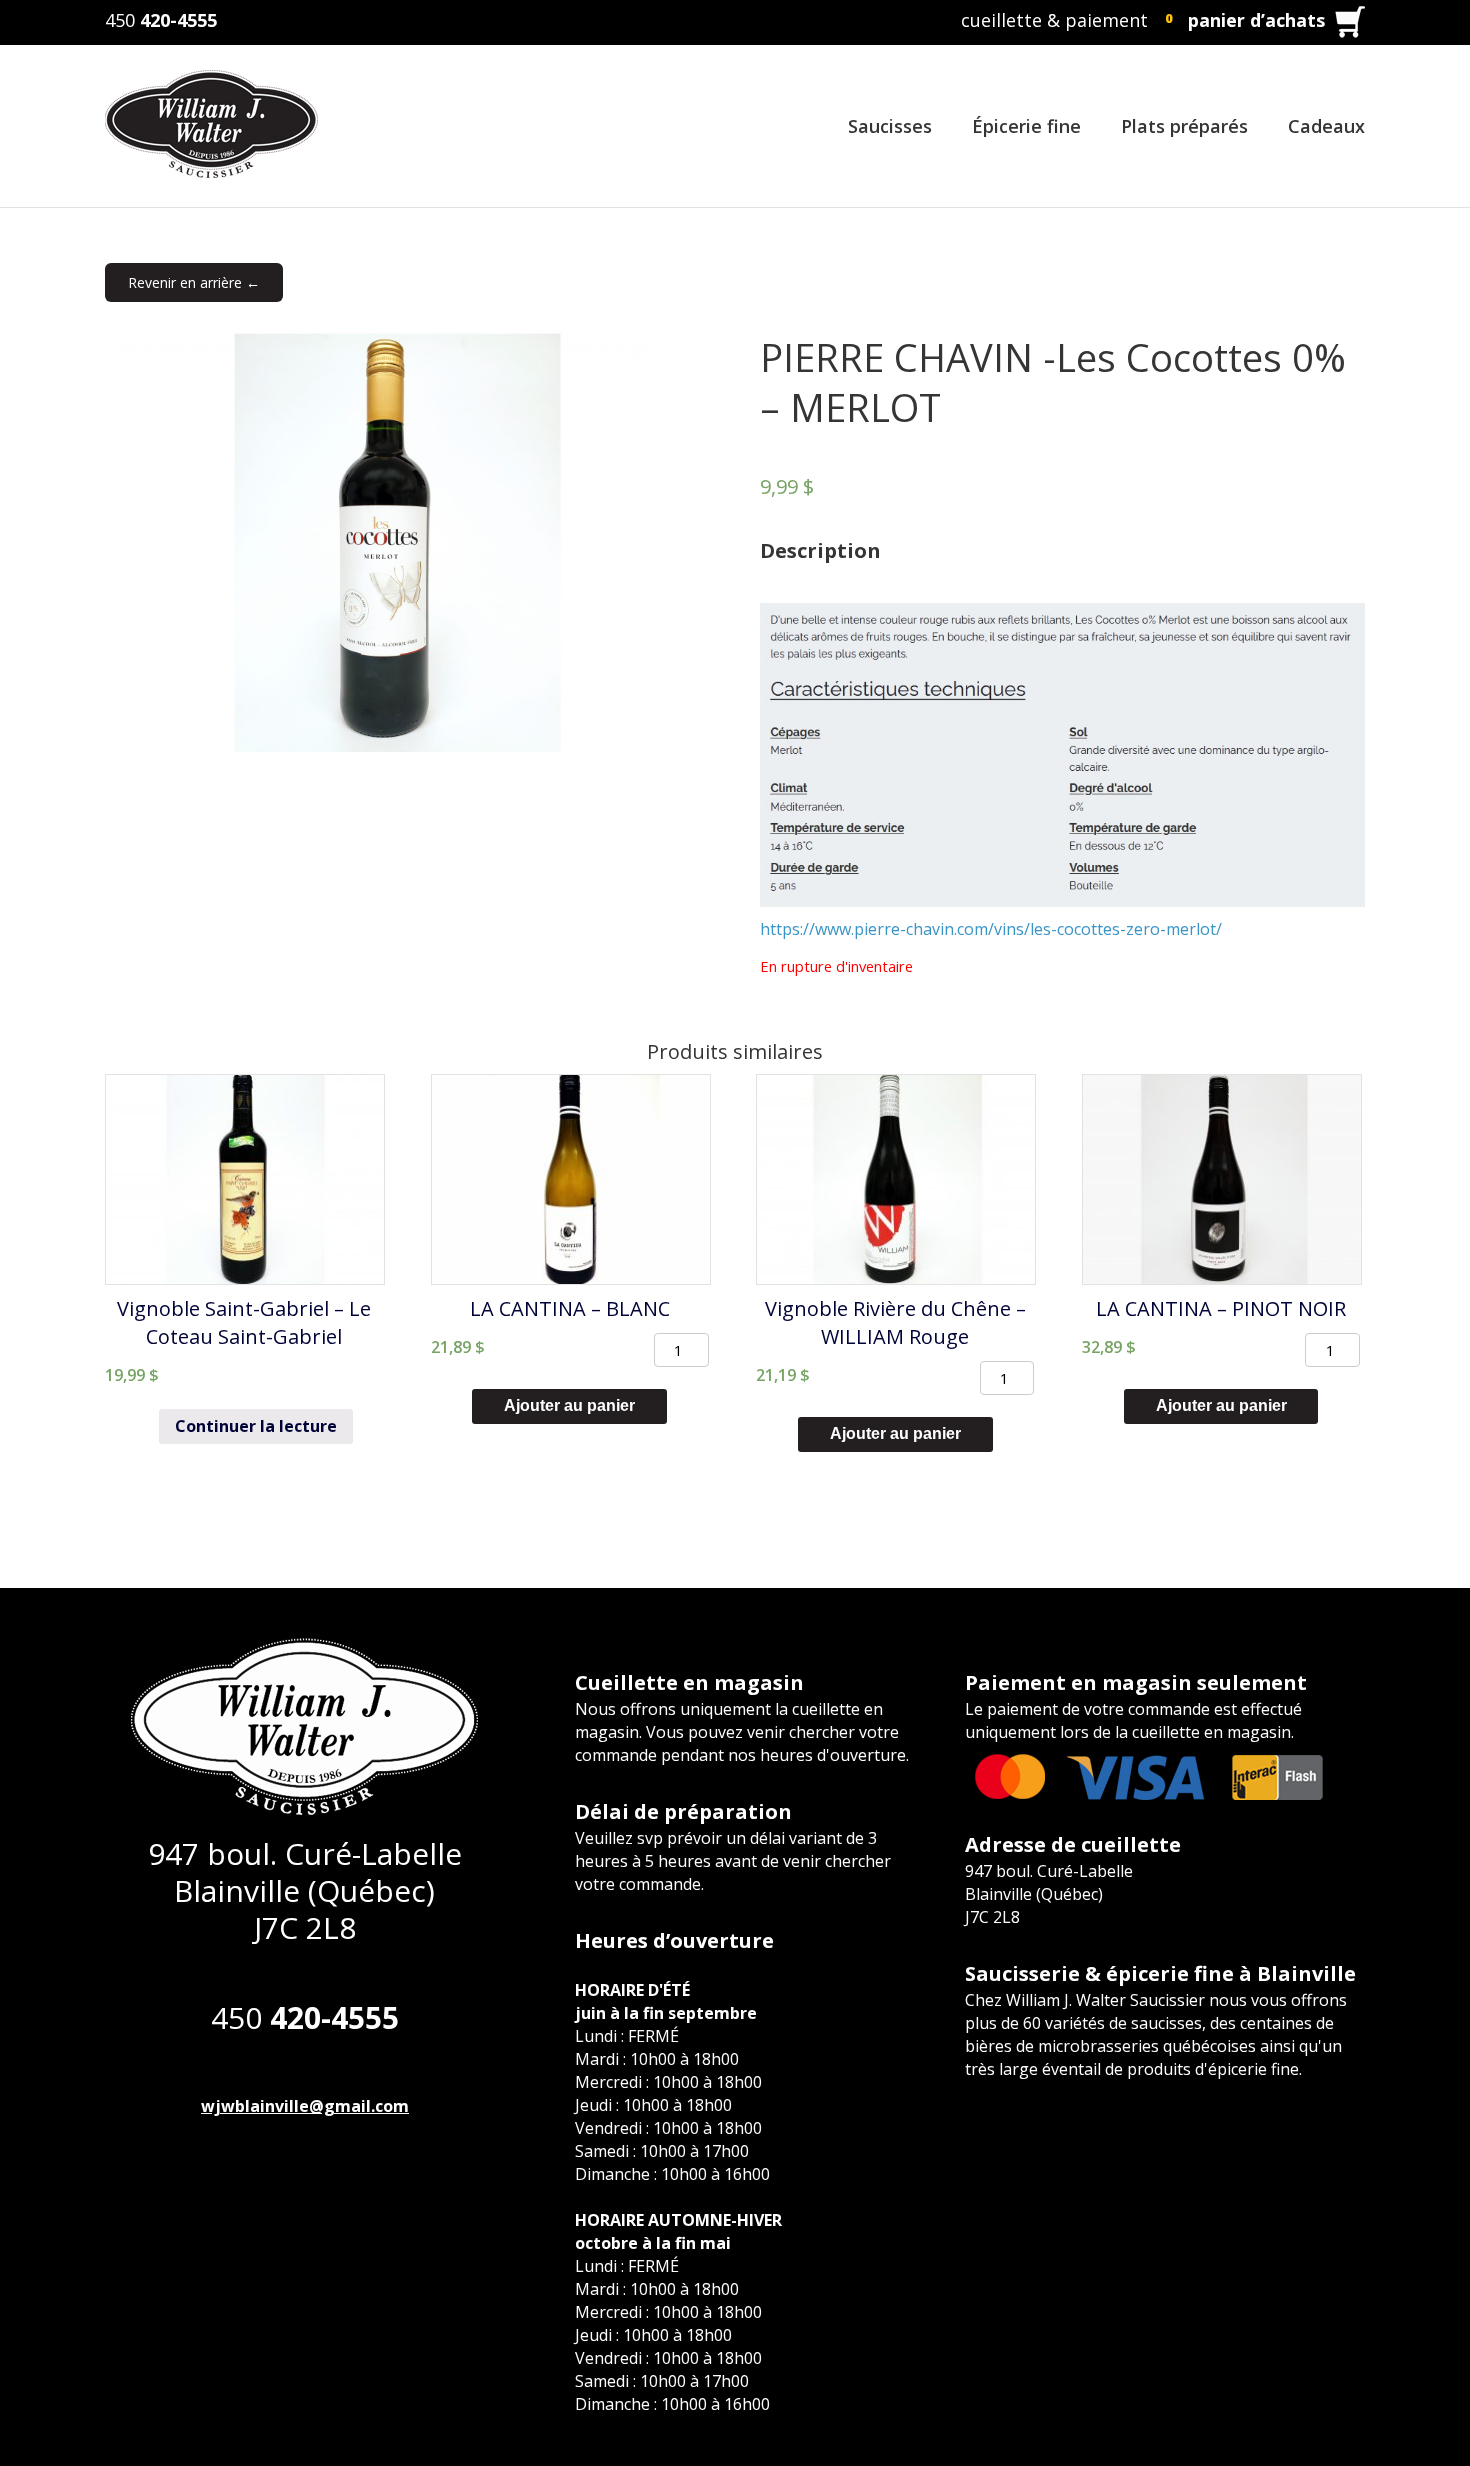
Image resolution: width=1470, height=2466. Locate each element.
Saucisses (890, 126)
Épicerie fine (1026, 126)
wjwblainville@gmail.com (305, 2106)
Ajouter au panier (569, 1405)
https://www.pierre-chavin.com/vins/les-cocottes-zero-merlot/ (991, 929)
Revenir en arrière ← (194, 282)
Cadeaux (1326, 126)
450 (161, 20)
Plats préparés (1184, 126)
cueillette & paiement (1054, 20)
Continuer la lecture (256, 1426)
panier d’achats (1256, 20)
